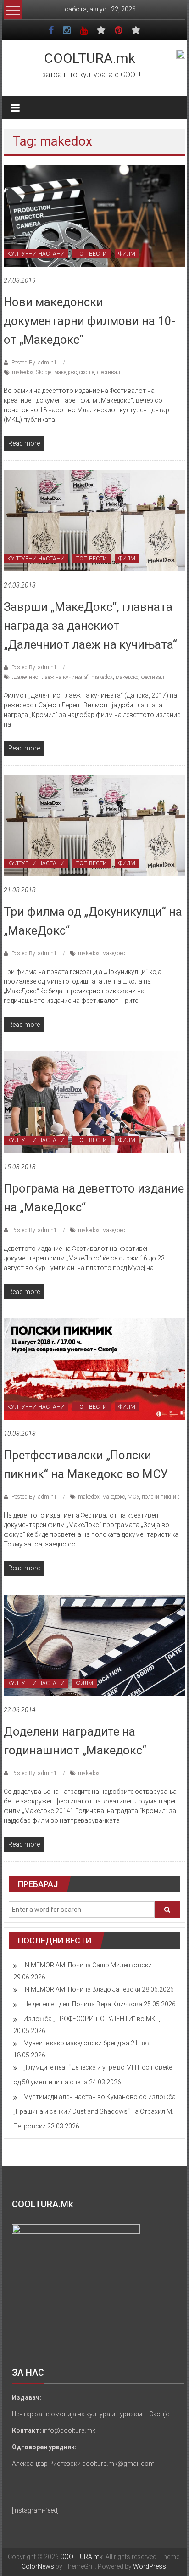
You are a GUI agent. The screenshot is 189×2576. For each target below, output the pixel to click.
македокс (65, 372)
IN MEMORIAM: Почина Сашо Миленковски (88, 1965)
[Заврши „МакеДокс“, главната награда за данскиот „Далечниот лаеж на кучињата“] (94, 520)
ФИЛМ (127, 254)
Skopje (44, 372)
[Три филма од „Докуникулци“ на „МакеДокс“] (94, 825)
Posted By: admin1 (34, 363)
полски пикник (160, 1497)
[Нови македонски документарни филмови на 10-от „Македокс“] (94, 215)
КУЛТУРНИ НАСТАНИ (36, 254)
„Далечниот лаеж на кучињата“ (50, 677)
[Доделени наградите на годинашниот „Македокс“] (94, 1645)
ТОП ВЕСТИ (92, 254)
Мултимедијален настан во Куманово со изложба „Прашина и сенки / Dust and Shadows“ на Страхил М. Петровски (94, 2111)
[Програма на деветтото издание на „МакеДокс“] (94, 1102)
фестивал (108, 372)
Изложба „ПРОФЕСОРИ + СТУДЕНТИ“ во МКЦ (92, 2019)
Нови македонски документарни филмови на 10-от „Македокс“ (89, 321)
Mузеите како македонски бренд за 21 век (86, 2043)
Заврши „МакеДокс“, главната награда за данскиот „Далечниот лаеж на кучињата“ (90, 626)
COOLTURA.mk (90, 58)
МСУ (133, 1497)
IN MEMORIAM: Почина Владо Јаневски (82, 1989)
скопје (87, 372)
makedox (23, 372)
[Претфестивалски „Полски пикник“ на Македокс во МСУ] (94, 1368)
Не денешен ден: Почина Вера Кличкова (83, 2004)
